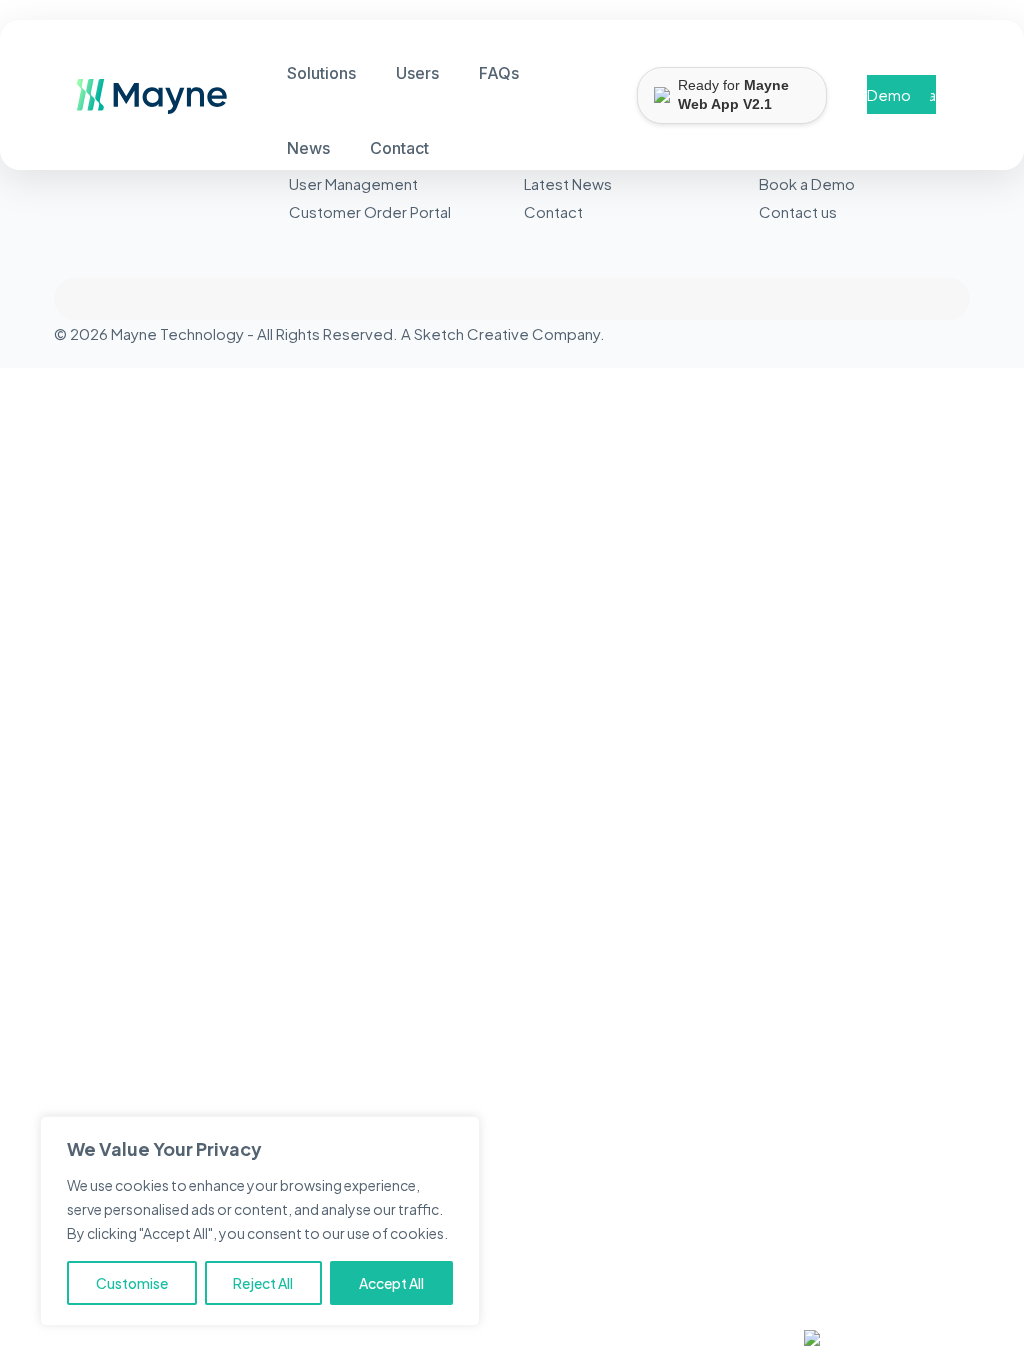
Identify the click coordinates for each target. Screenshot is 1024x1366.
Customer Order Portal (370, 211)
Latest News (568, 183)
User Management (353, 183)
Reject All (263, 1283)
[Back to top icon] (512, 299)
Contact (553, 211)
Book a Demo (901, 94)
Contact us (798, 211)
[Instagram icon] (942, 333)
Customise (132, 1283)
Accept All (391, 1283)
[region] (260, 1221)
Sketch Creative (471, 333)
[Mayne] (144, 107)
